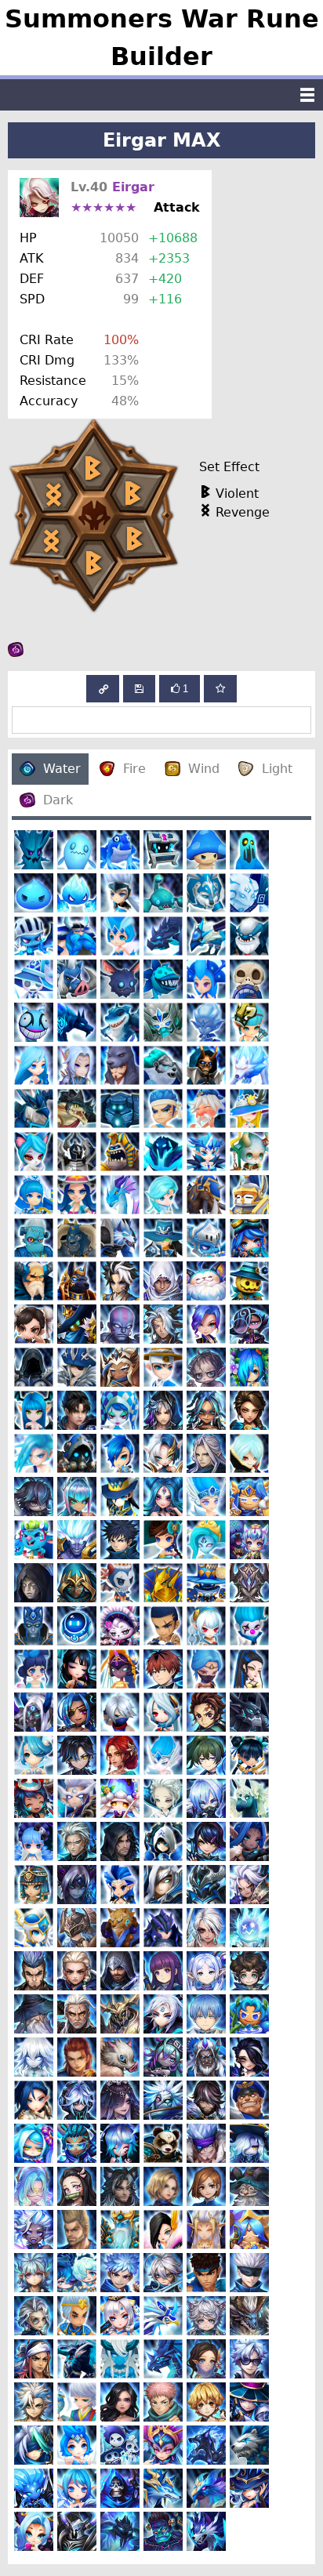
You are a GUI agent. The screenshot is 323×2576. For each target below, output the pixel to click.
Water (62, 769)
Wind (204, 769)
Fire (134, 769)
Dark (58, 800)
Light (277, 769)
